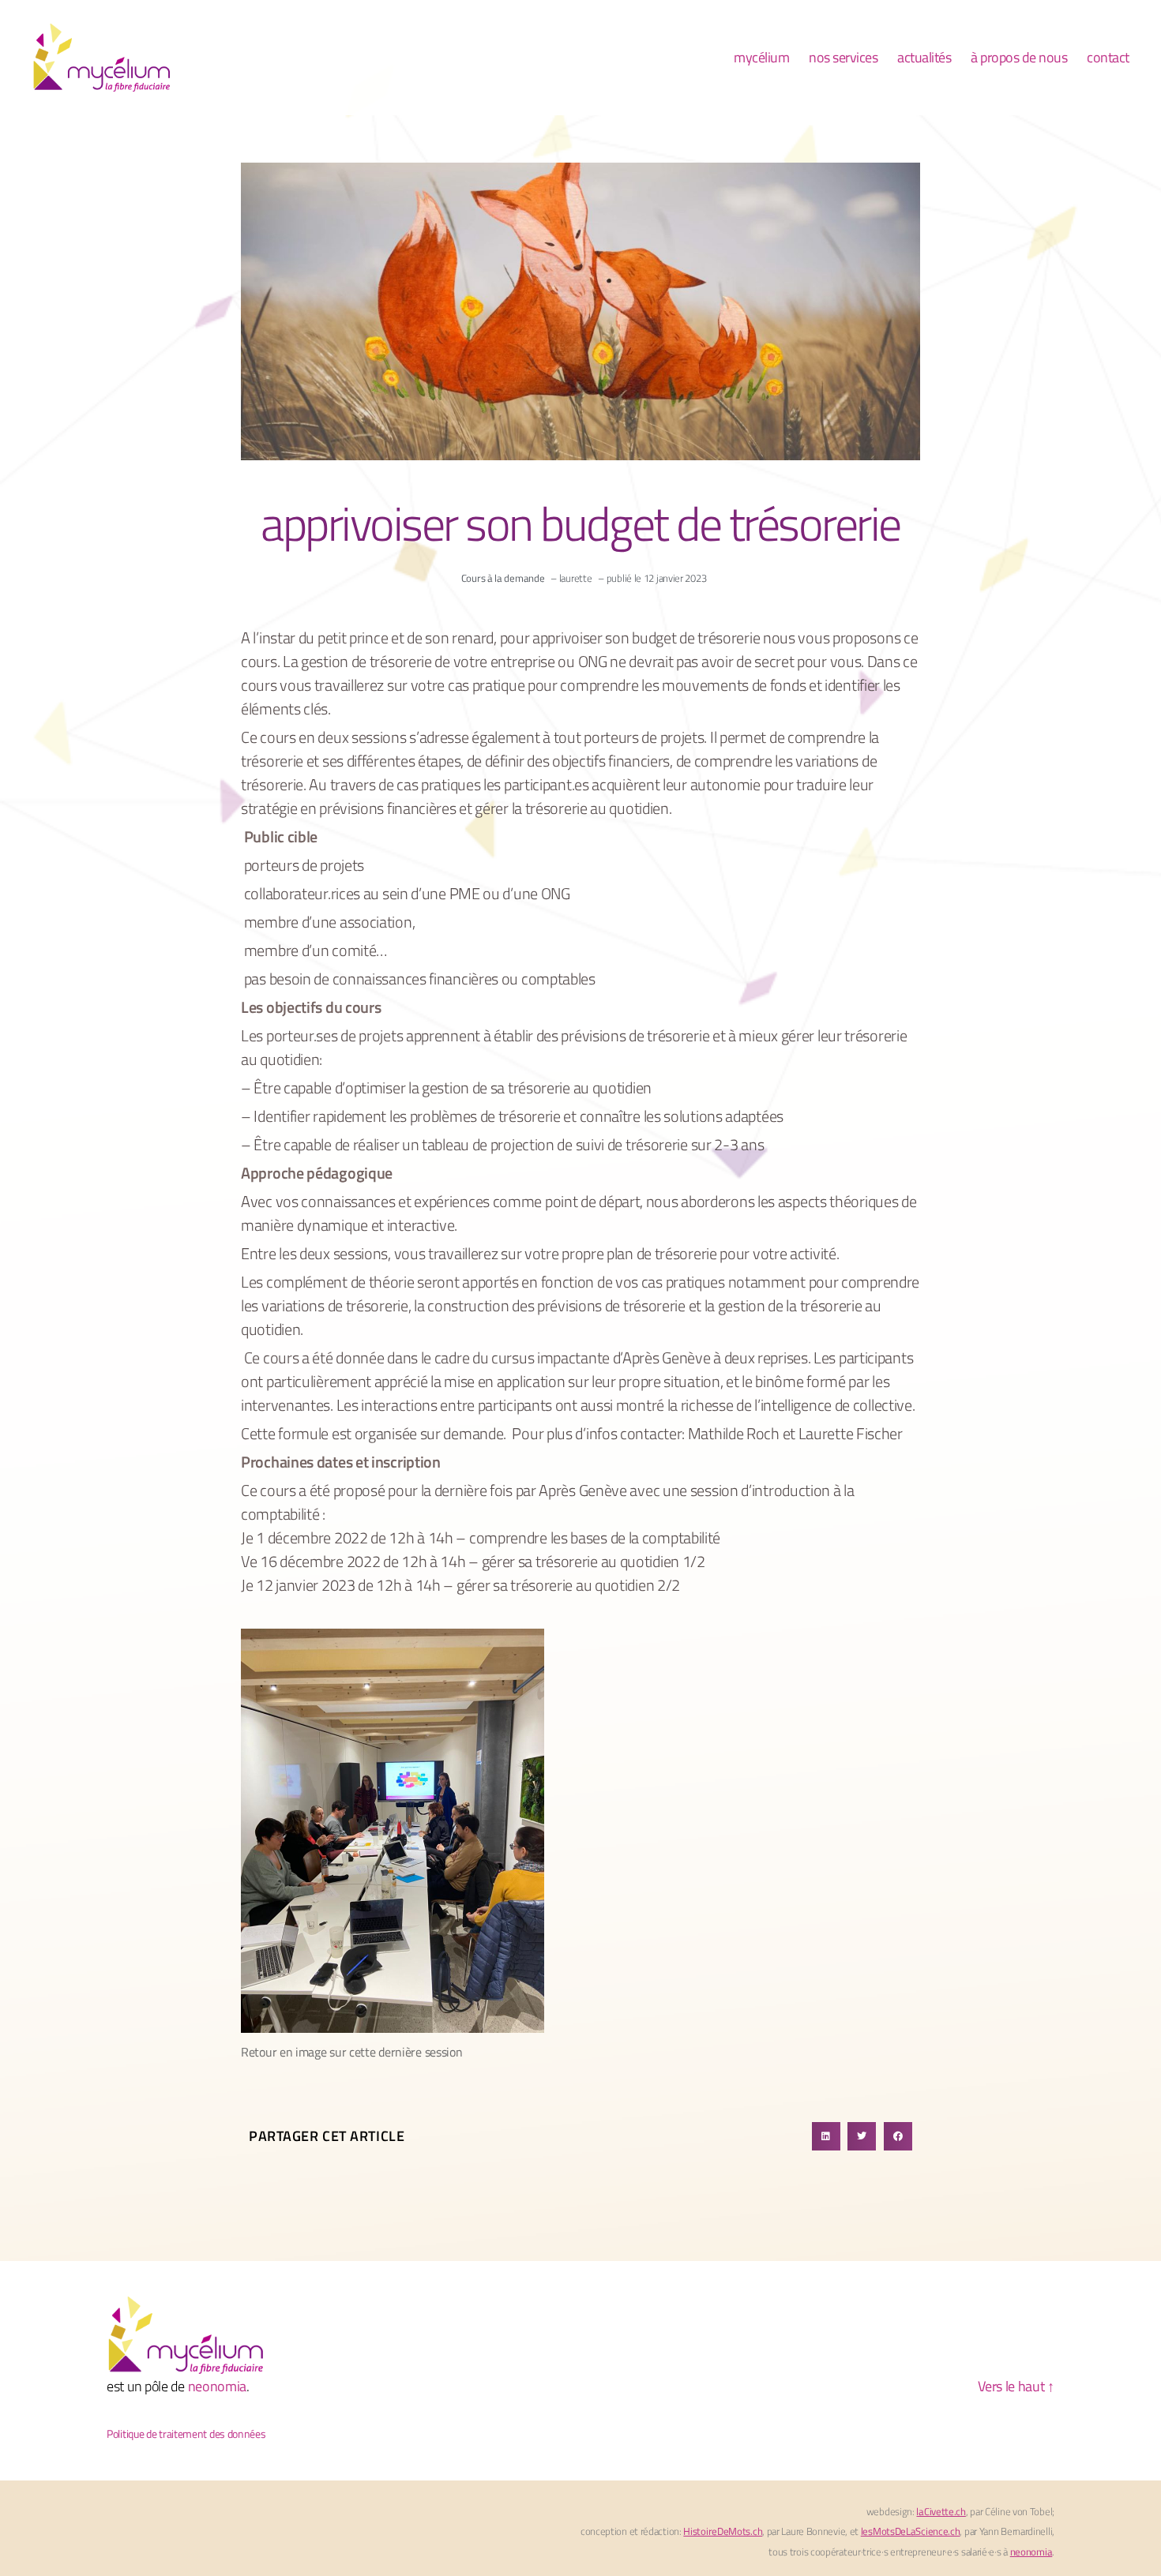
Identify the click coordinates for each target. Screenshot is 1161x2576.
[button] (826, 2136)
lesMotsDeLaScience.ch (911, 2531)
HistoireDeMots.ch (723, 2531)
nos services (843, 58)
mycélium (761, 58)
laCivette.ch (941, 2511)
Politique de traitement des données (186, 2434)
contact (1108, 58)
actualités (924, 58)
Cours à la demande (503, 578)
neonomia (218, 2386)
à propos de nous (1019, 58)
